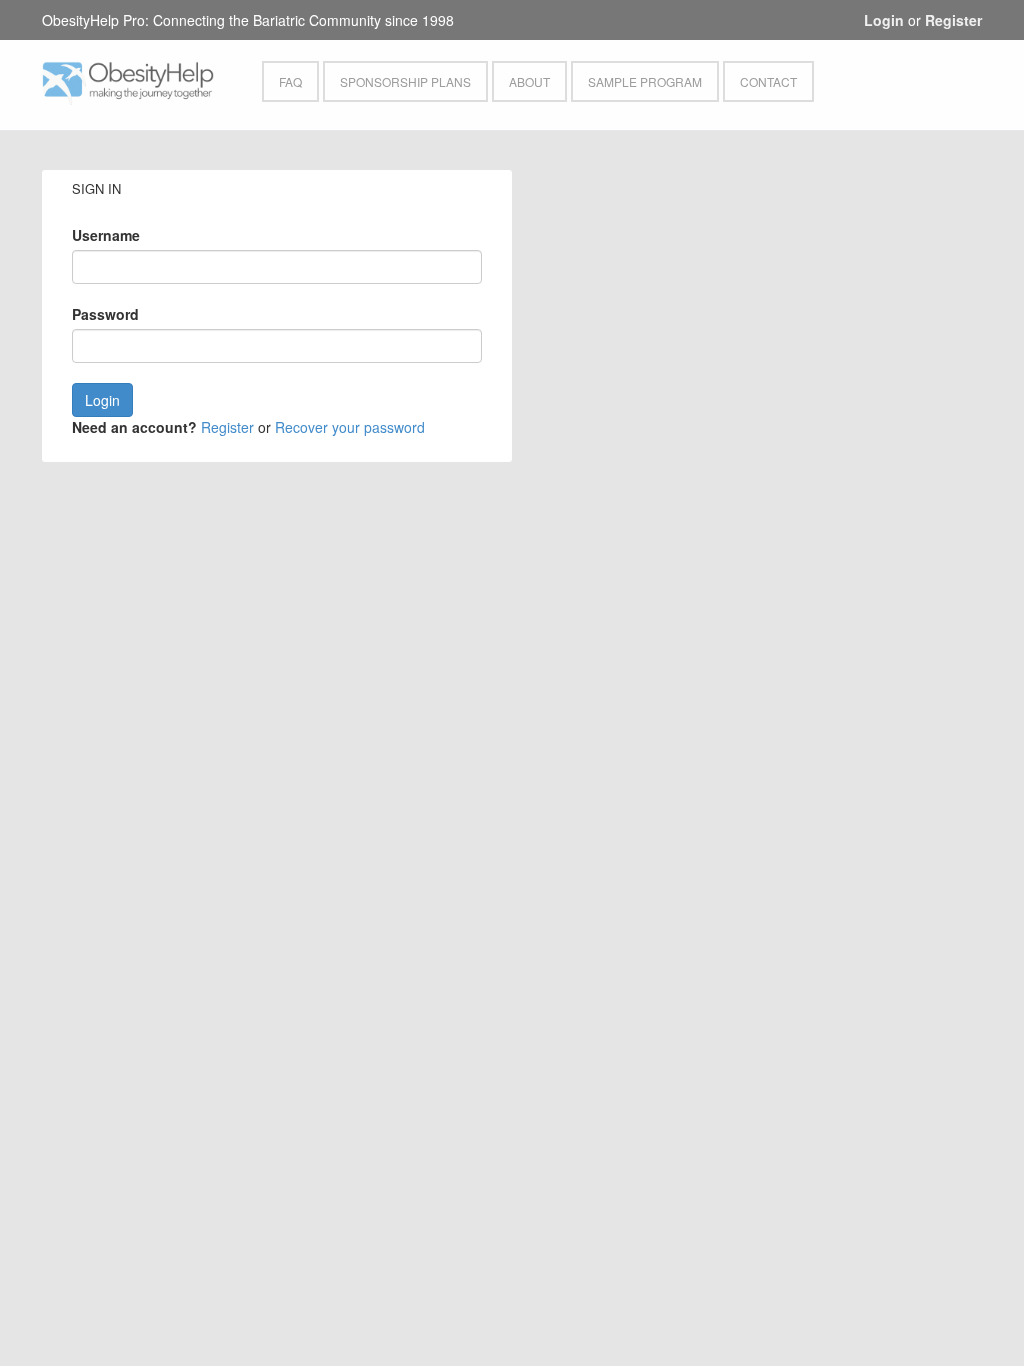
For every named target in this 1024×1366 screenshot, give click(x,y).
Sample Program (645, 81)
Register (953, 20)
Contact (768, 81)
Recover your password (350, 427)
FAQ (290, 81)
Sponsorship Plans (405, 81)
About (529, 81)
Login (884, 20)
